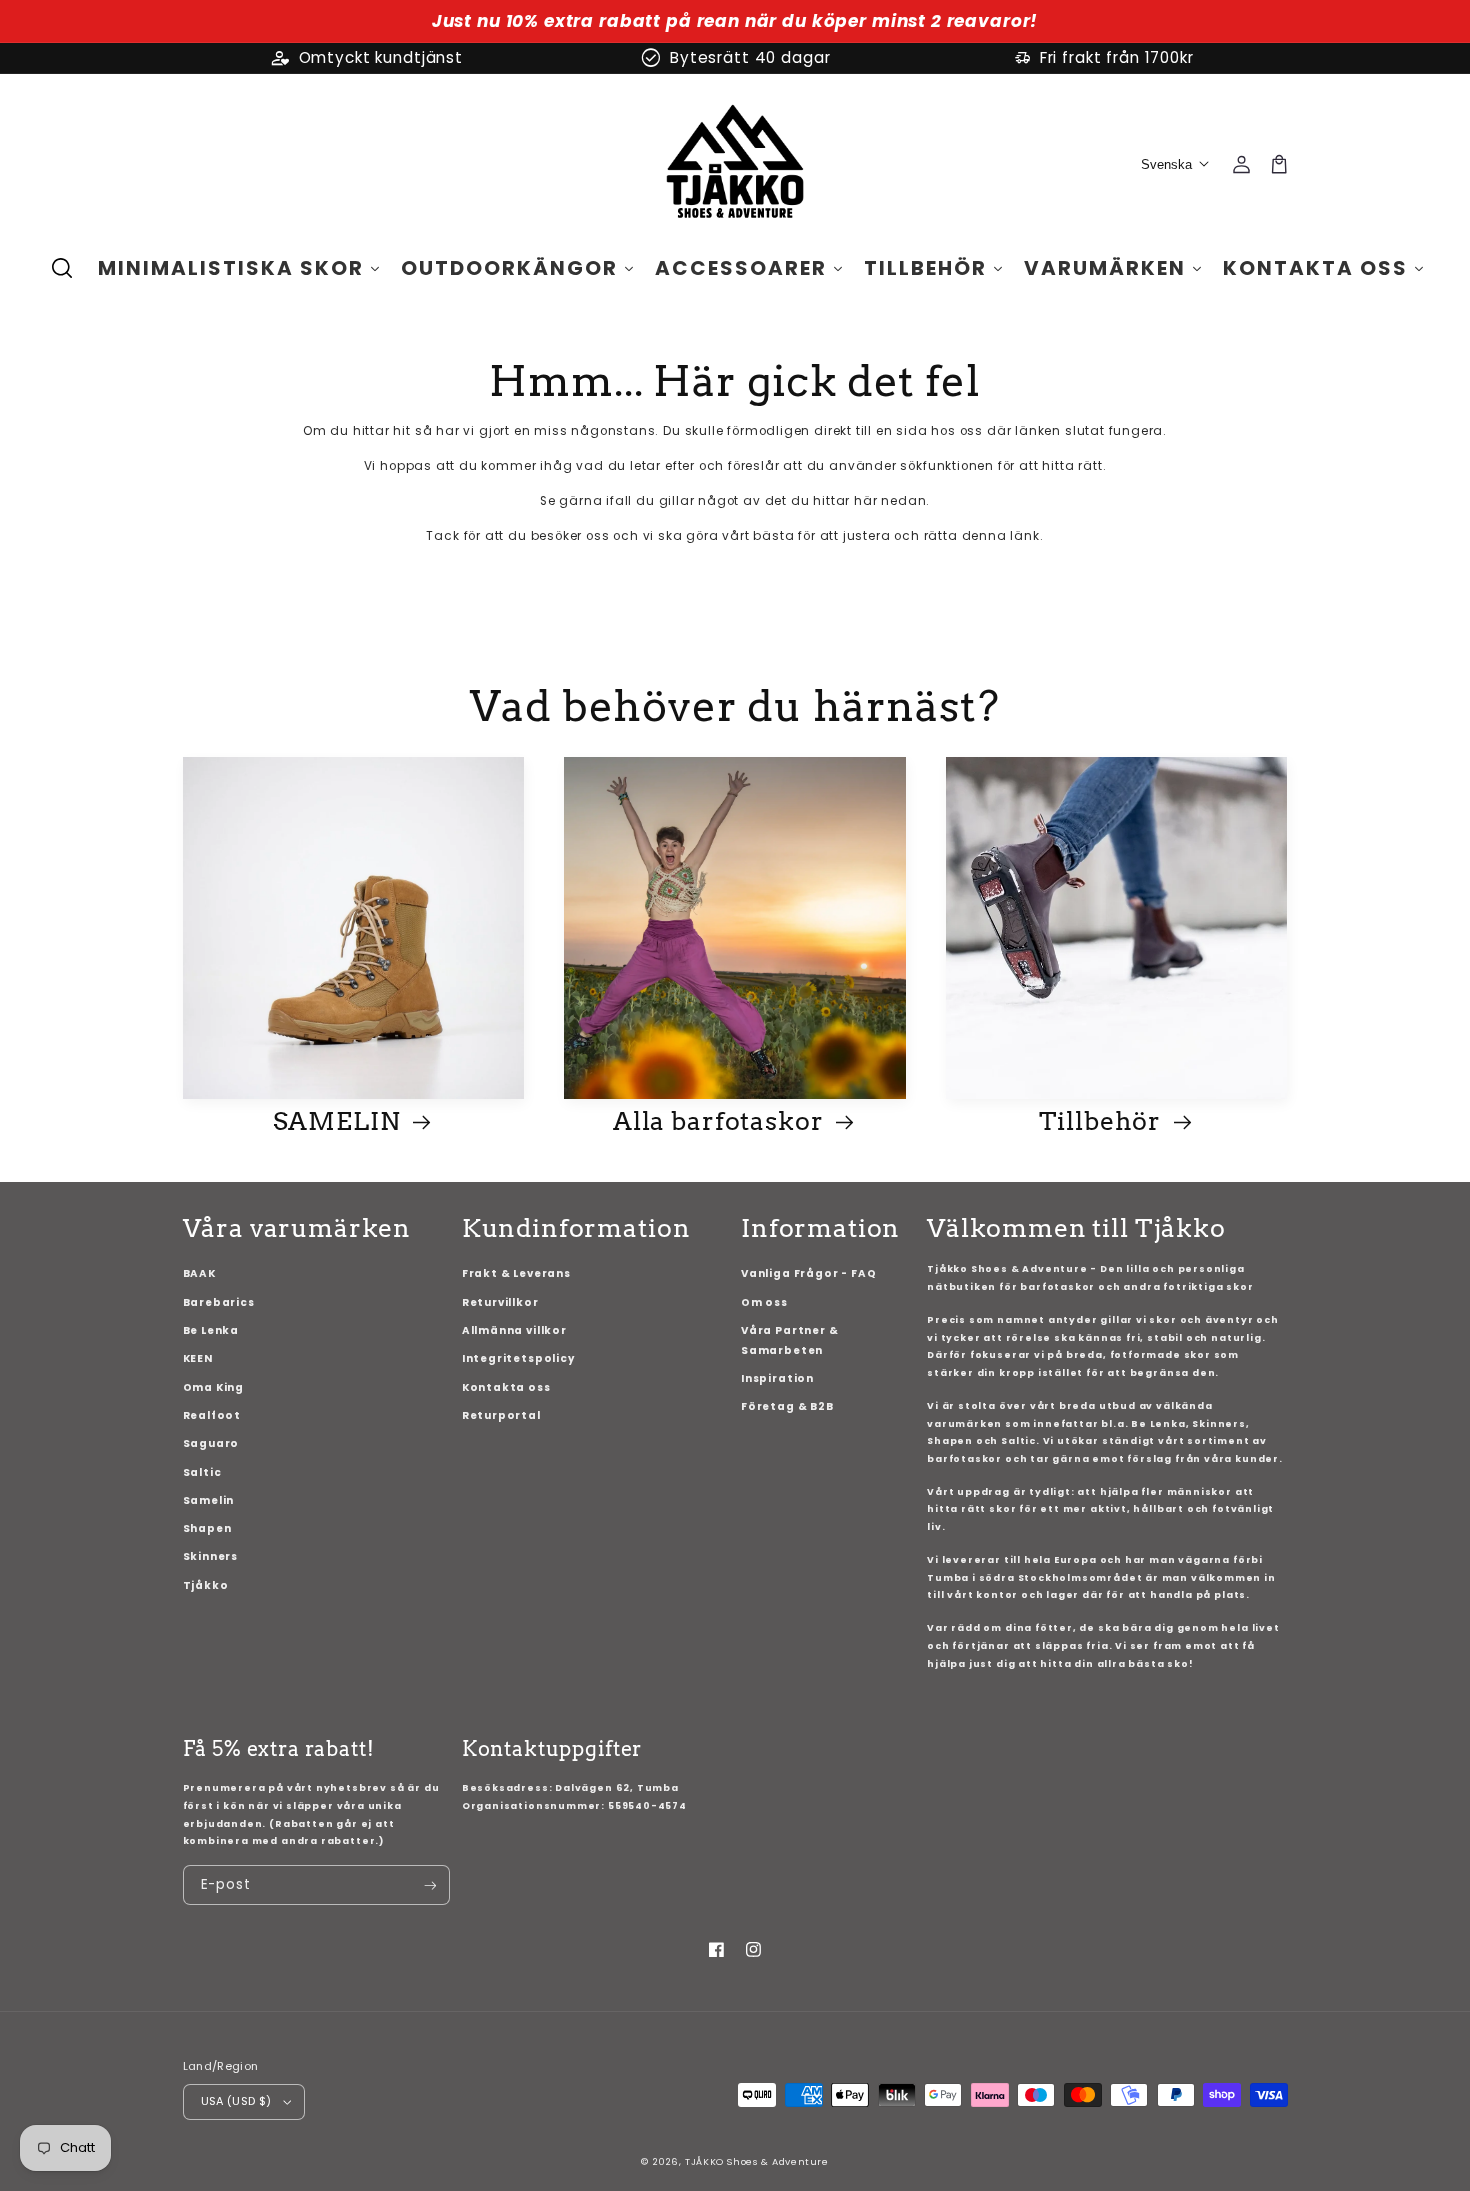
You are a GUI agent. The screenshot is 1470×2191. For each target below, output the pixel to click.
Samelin (209, 1500)
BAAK (199, 1273)
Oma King (214, 1387)
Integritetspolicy (518, 1358)
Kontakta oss (506, 1387)
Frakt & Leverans (516, 1273)
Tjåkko (206, 1585)
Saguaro (211, 1443)
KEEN (198, 1358)
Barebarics (219, 1302)
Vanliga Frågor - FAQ (808, 1273)
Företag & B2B (787, 1406)
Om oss (764, 1302)
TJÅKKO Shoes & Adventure (756, 2161)
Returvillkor (500, 1302)
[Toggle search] (62, 268)
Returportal (501, 1415)
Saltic (202, 1472)
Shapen (207, 1528)
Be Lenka (211, 1330)
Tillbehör (1103, 1121)
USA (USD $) (236, 2101)
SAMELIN (340, 1121)
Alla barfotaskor (721, 1121)
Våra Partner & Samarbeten (789, 1340)
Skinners (211, 1556)
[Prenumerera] (429, 1885)
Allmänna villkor (514, 1330)
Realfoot (212, 1415)
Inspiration (777, 1378)
